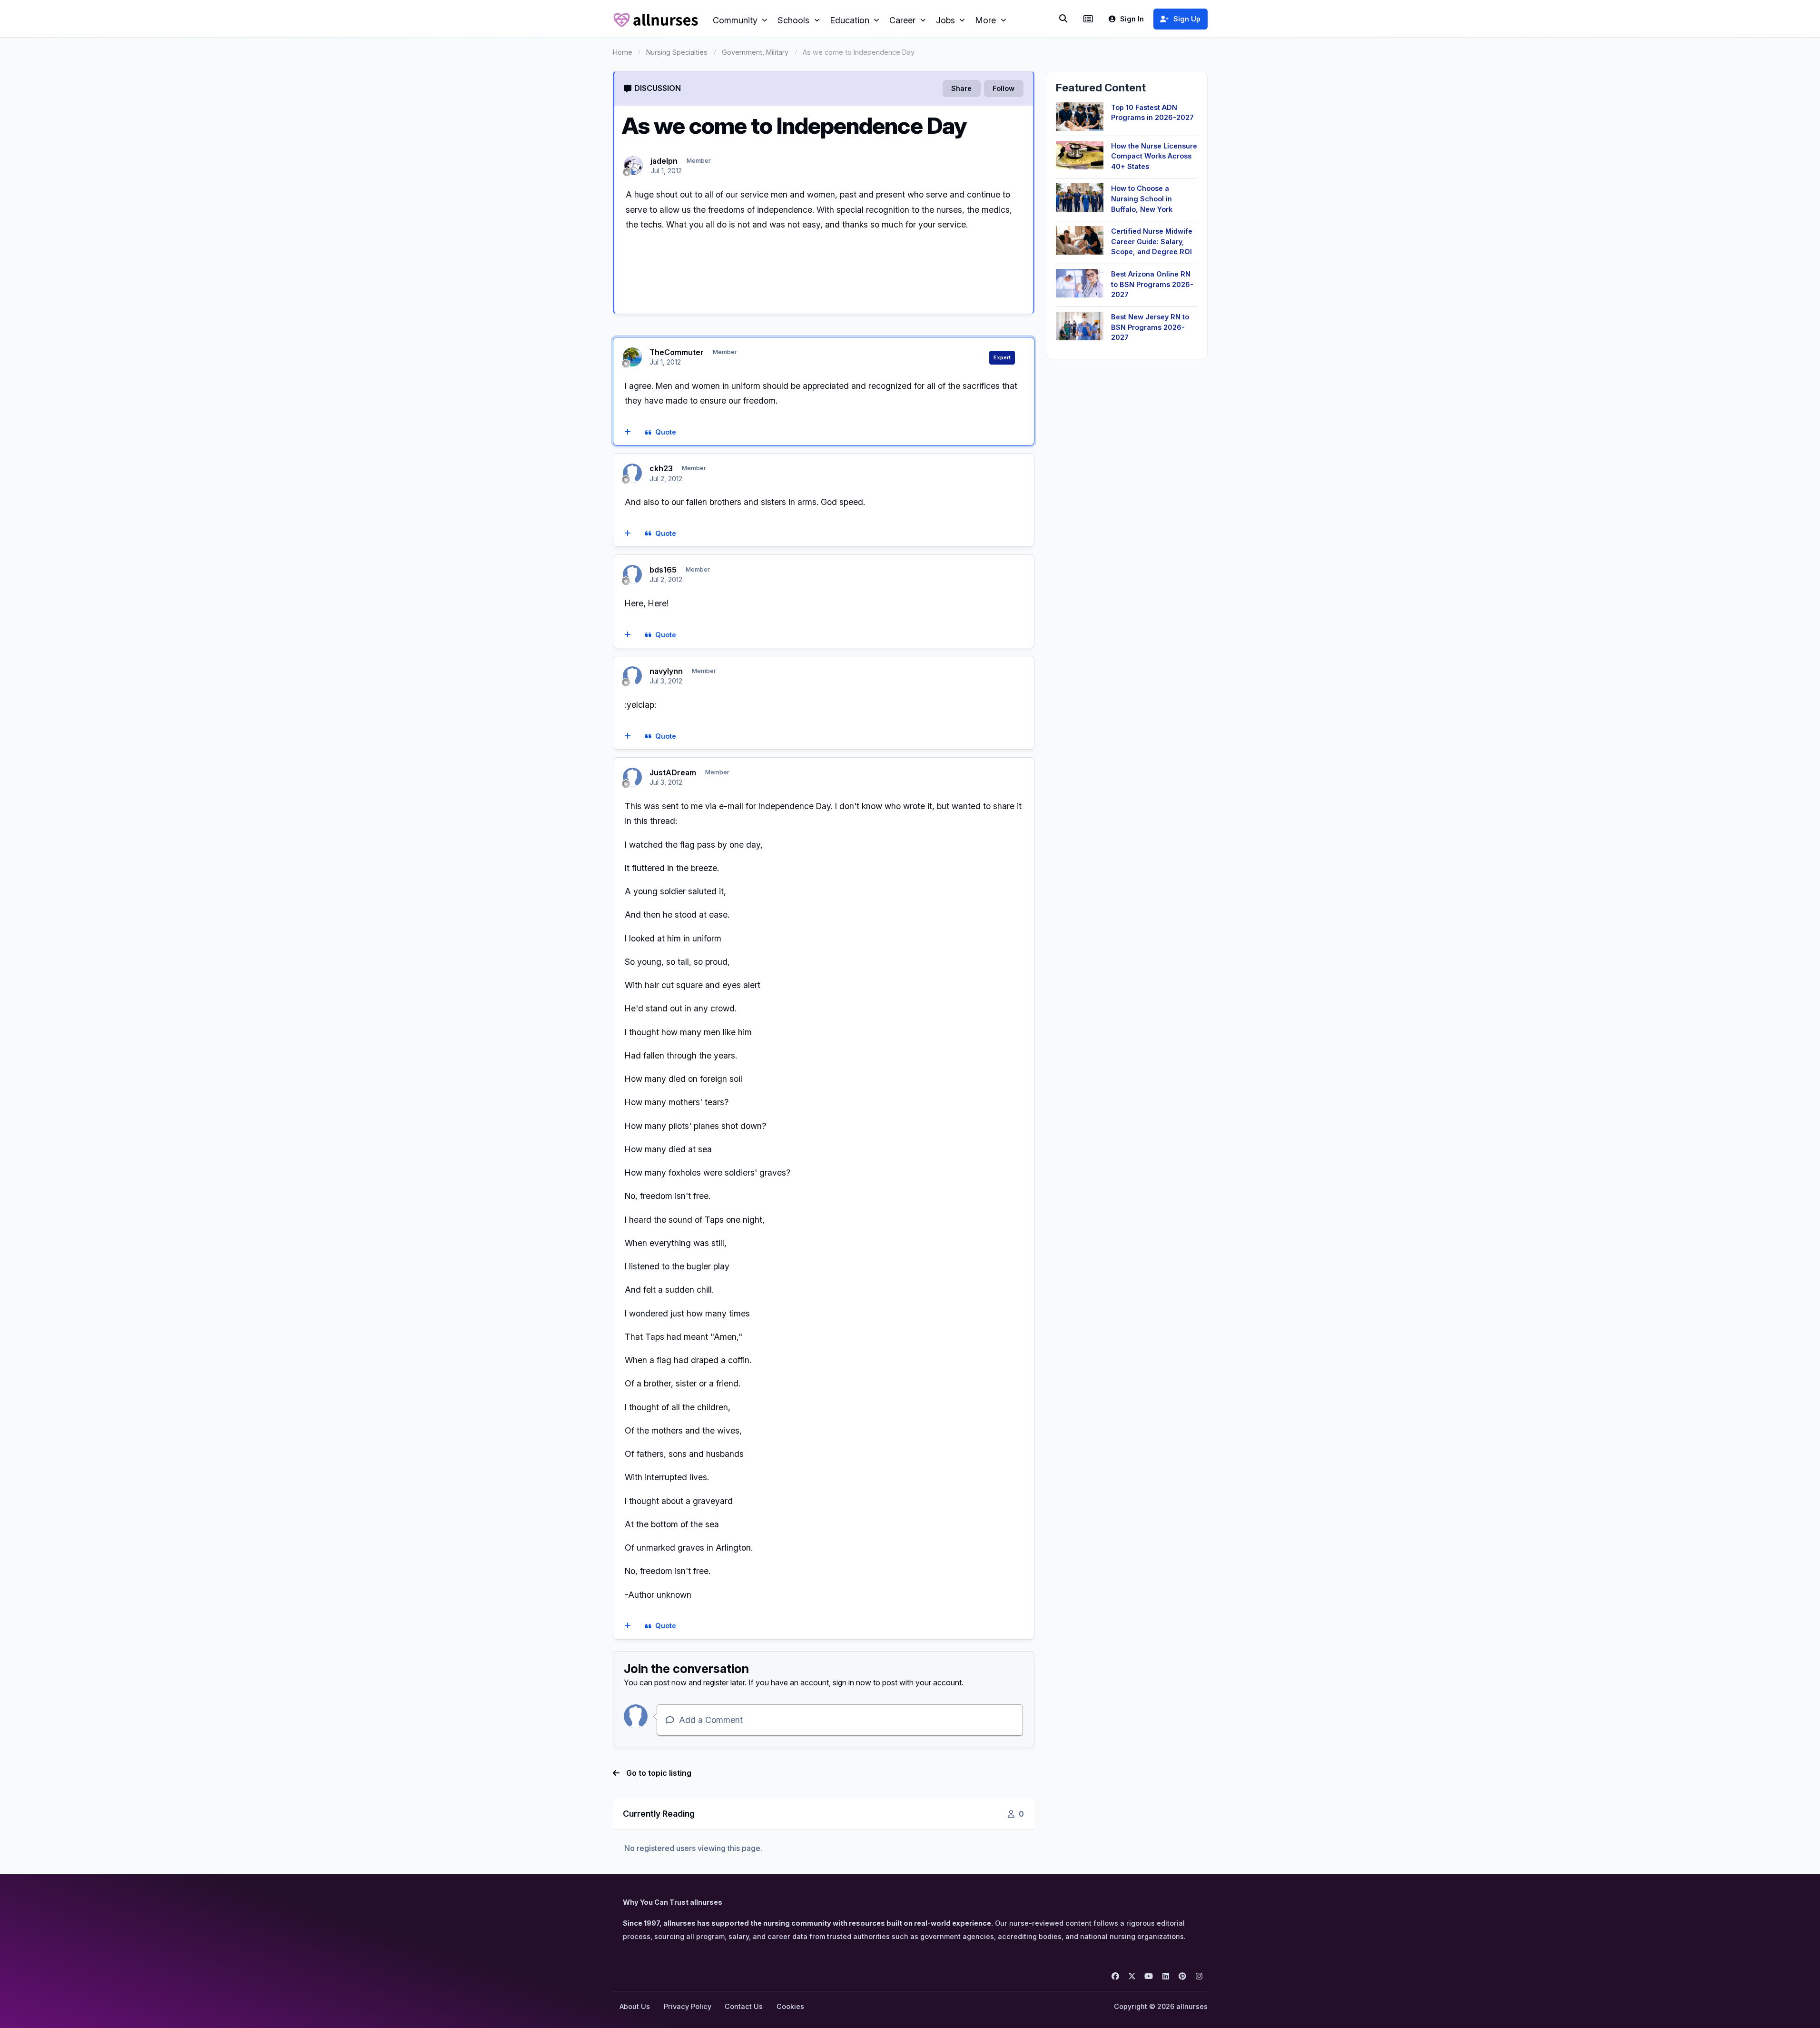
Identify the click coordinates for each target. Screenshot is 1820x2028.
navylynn (666, 671)
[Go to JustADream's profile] (632, 777)
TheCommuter (677, 352)
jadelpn (664, 161)
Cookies (790, 2006)
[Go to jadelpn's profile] (633, 166)
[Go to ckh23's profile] (632, 473)
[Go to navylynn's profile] (632, 676)
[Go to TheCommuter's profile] (632, 357)
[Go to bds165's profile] (632, 574)
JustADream (673, 772)
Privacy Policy (688, 2006)
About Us (635, 2006)
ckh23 (661, 468)
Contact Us (744, 2006)
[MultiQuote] (627, 433)
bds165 (663, 570)
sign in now (852, 1682)
